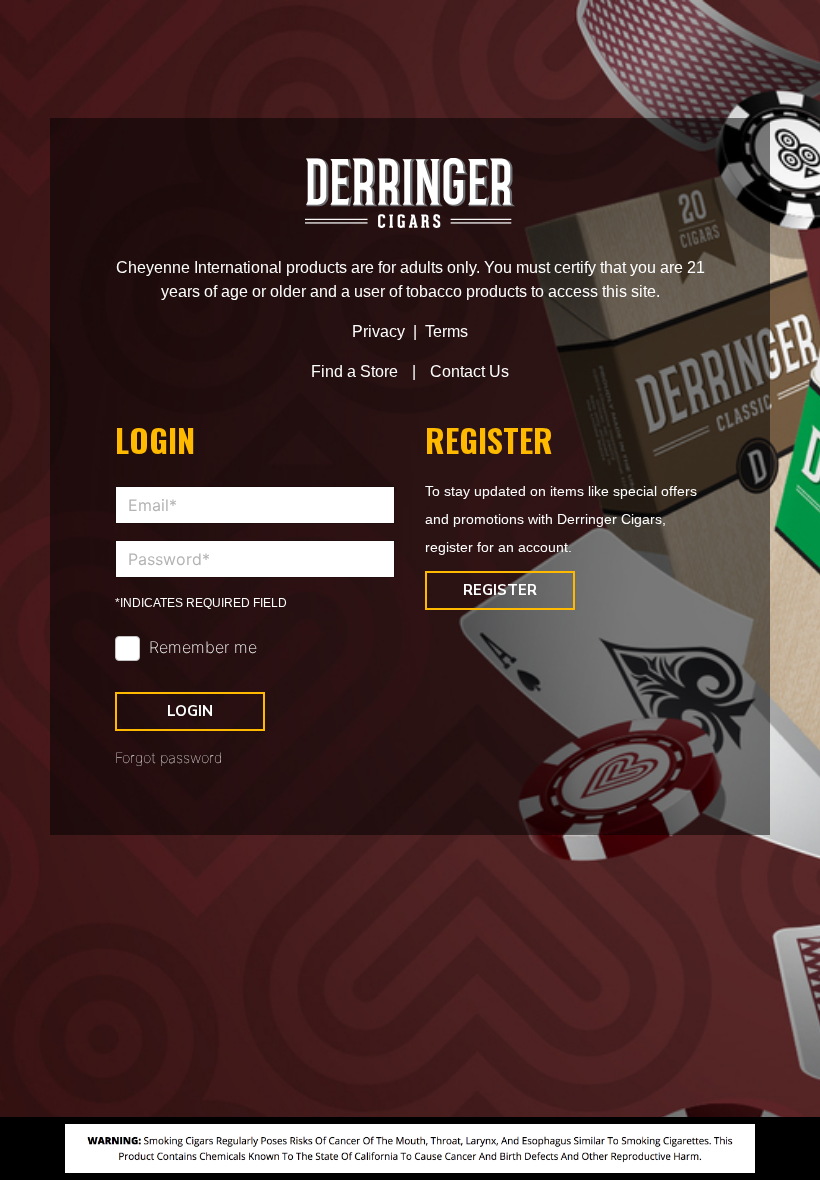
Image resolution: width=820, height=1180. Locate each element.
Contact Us (469, 371)
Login (190, 711)
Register (500, 590)
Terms (446, 331)
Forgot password (169, 757)
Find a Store (354, 371)
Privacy (378, 331)
